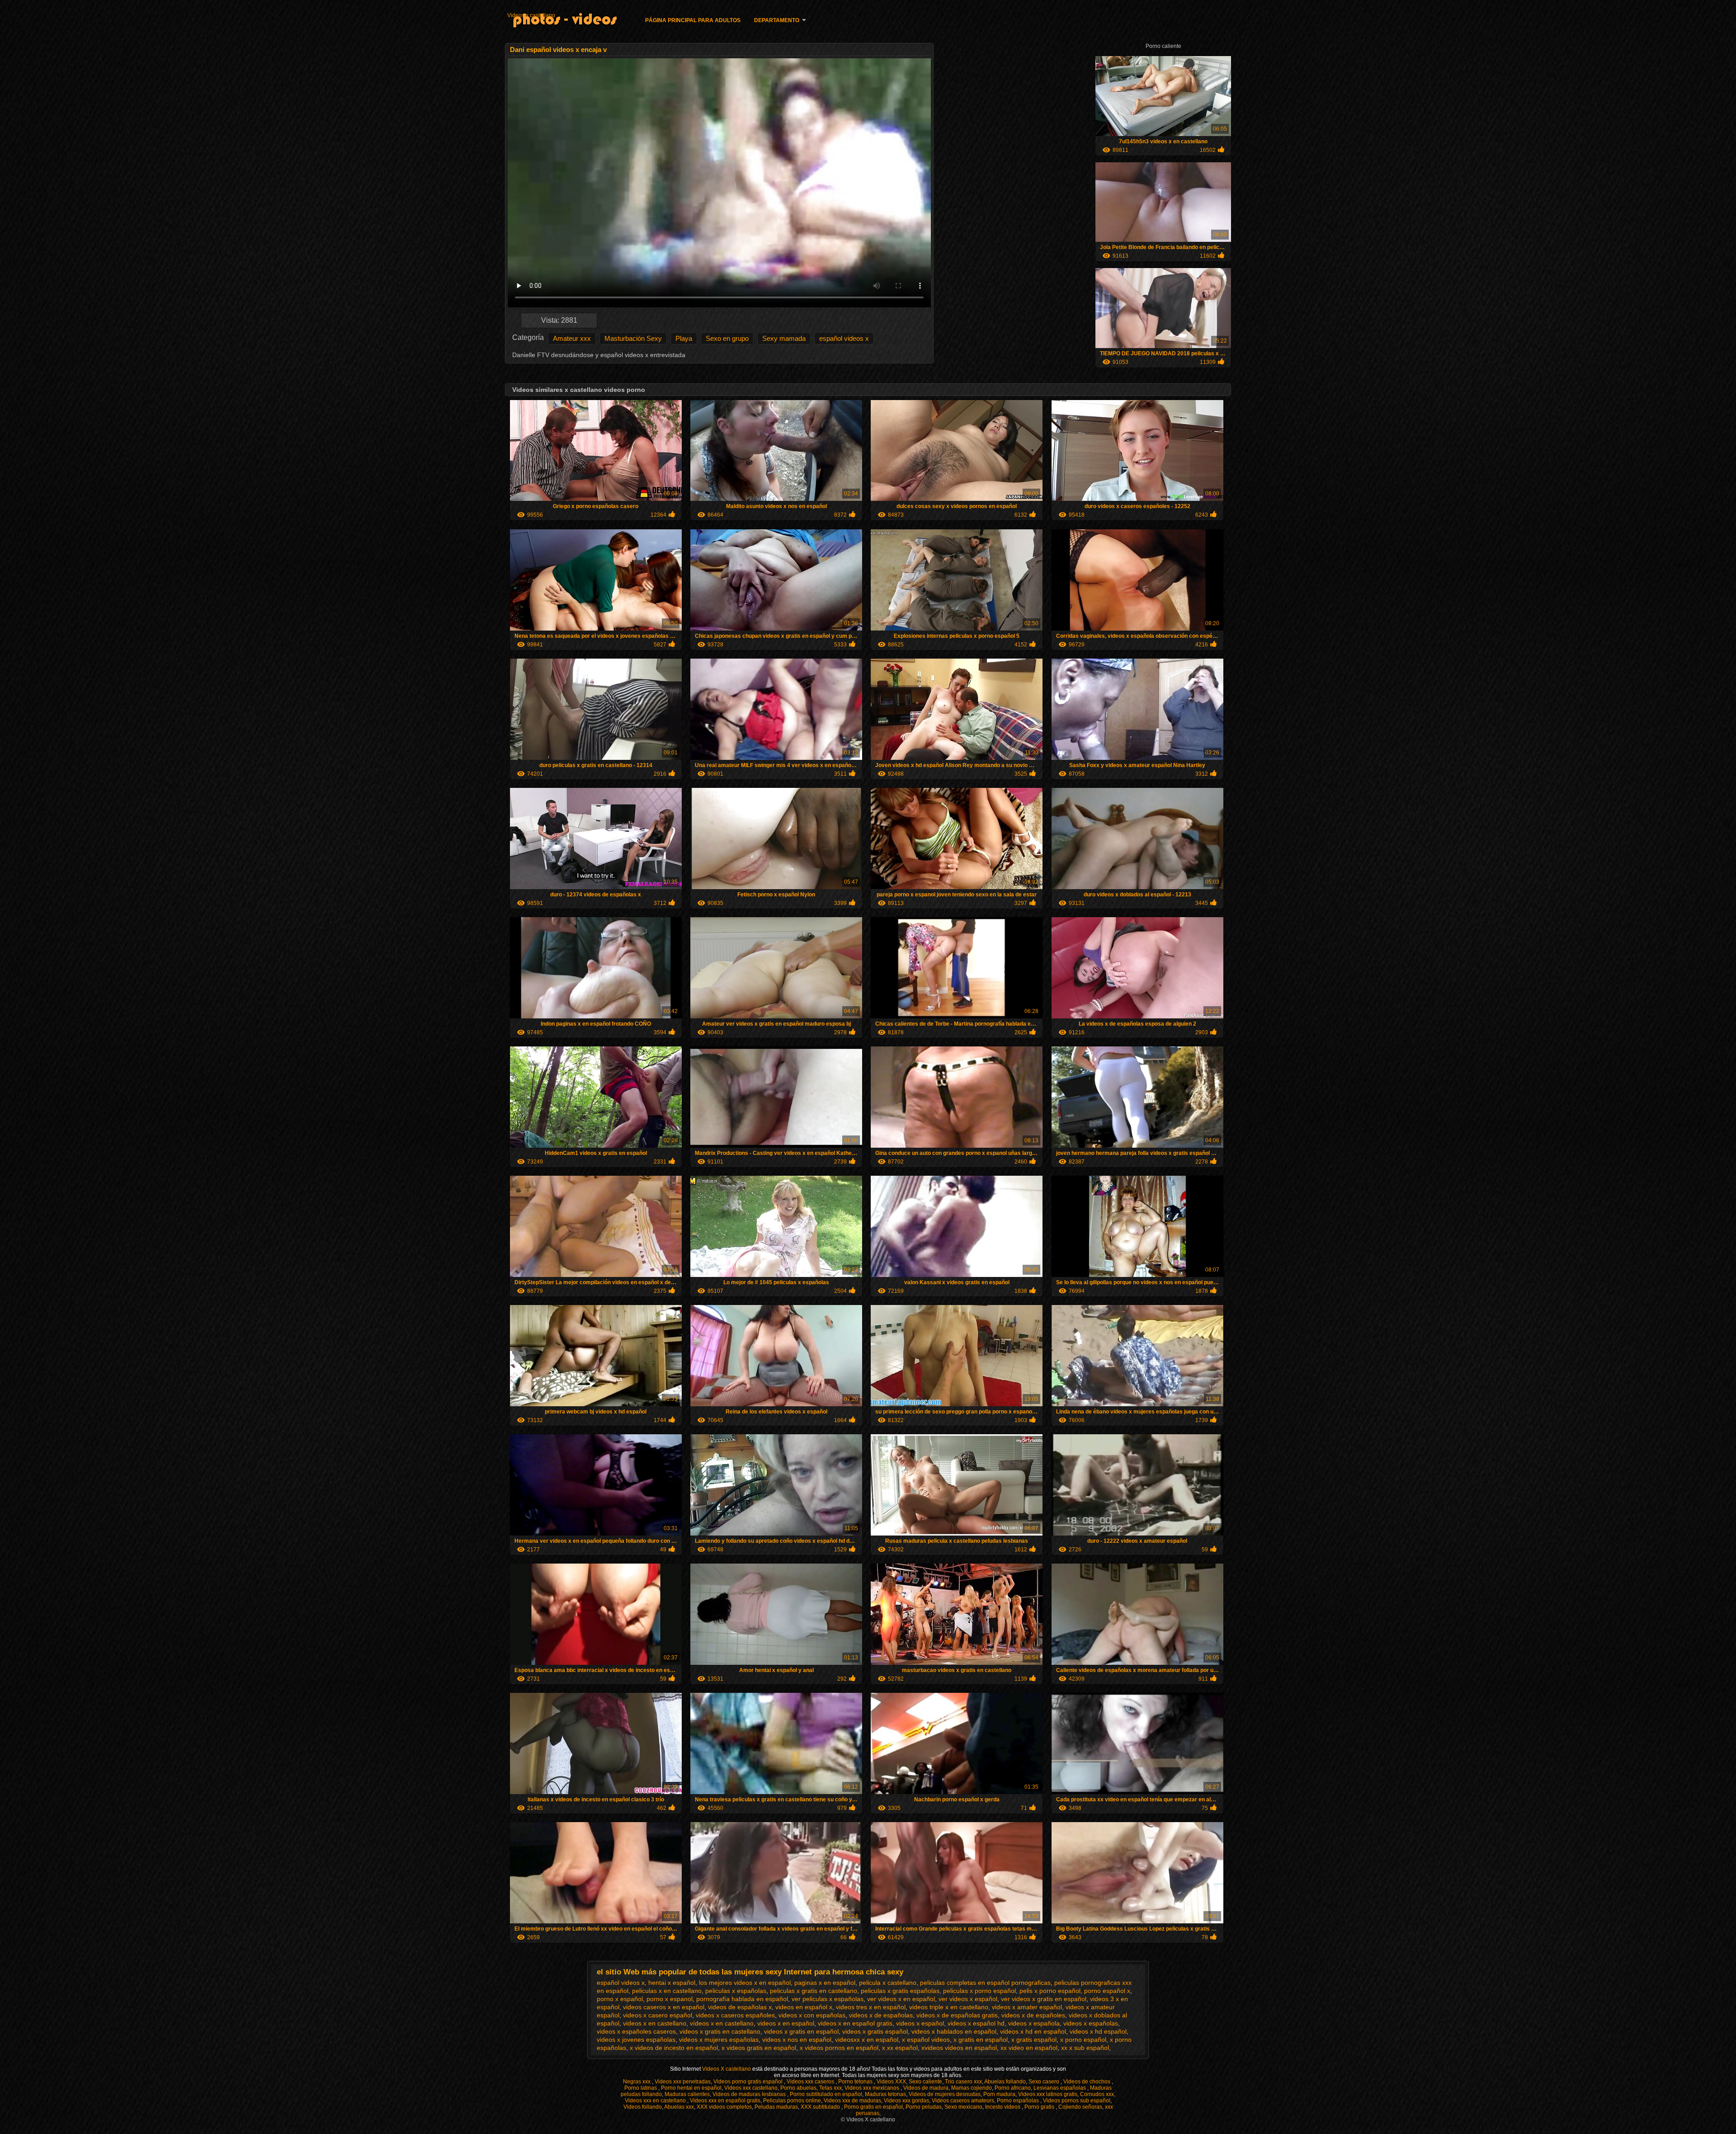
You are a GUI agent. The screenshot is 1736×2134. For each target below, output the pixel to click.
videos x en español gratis (855, 2023)
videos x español (920, 2023)
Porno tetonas (856, 2082)
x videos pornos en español (839, 2048)
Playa (684, 338)
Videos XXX (891, 2082)
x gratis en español (981, 2040)
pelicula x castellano (888, 1983)
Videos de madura (926, 2088)
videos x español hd (976, 2023)
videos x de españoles (1033, 2015)
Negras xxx (637, 2082)
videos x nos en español (797, 2040)
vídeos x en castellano (722, 2023)
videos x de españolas (881, 2015)
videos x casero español (658, 2015)
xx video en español (1029, 2048)
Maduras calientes (687, 2094)
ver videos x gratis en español (1044, 1999)
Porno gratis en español (873, 2107)
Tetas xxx (830, 2088)
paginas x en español (825, 1983)
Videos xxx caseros (811, 2082)
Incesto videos (1003, 2107)
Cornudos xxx (1097, 2094)
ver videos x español (968, 1999)
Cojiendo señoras (1080, 2107)
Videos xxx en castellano (656, 2101)
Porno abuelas (798, 2088)
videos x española (1034, 2023)
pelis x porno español (1050, 1991)
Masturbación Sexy (633, 338)
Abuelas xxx (679, 2107)
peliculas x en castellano (667, 1991)
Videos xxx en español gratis (725, 2101)
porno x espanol (670, 1999)
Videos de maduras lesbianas (750, 2094)
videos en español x (804, 2007)
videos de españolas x (740, 2007)
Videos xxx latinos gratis (1048, 2094)
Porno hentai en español (691, 2088)
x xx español (900, 2048)
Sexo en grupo (727, 338)
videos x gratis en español (801, 2031)
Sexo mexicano (963, 2107)
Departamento (777, 20)
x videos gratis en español (759, 2048)
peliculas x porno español (979, 1991)
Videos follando (643, 2107)
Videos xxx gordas (906, 2101)
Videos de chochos (1087, 2082)
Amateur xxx (572, 338)
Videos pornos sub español (1077, 2101)
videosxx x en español (867, 2040)
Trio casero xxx (963, 2082)
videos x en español (786, 2023)
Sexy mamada (784, 338)
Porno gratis (1040, 2107)
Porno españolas (1019, 2101)
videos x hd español (1098, 2031)
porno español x (1107, 1991)
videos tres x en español (871, 2007)
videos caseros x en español (664, 2007)
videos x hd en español (1033, 2031)
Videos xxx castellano (751, 2088)
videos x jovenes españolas (636, 2040)
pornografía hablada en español (742, 1999)
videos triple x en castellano (949, 2007)
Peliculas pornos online (792, 2101)
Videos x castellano (531, 15)
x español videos (926, 2040)
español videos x (844, 338)
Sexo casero (1045, 2082)
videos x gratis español (875, 2031)
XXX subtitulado (821, 2107)
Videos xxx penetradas (683, 2082)
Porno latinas (641, 2088)
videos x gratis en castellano (720, 2031)
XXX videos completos (724, 2107)
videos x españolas (1091, 2023)
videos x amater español (1027, 2007)
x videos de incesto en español (674, 2048)
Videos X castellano (727, 2069)
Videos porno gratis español (749, 2082)
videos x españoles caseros (636, 2031)
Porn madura (999, 2094)
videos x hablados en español (954, 2031)
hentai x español (672, 1983)
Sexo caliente (925, 2082)
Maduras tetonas (885, 2094)
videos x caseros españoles (735, 2015)
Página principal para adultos (693, 20)
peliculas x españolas (736, 1991)
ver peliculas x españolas (828, 1999)
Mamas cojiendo (972, 2088)
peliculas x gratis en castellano (814, 1991)
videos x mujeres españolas (719, 2040)
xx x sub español (1085, 2048)
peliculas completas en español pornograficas (985, 1983)
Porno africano (1013, 2088)
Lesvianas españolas (1060, 2088)
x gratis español (1034, 2040)
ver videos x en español (901, 1999)
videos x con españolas (812, 2015)
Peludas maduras (776, 2107)
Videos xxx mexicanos (873, 2088)
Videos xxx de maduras (852, 2101)
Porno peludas (924, 2107)
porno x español (620, 1999)
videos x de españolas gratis (957, 2015)
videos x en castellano (655, 2023)
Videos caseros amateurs (963, 2101)
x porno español (1083, 2040)
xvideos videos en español (959, 2048)
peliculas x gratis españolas (900, 1991)
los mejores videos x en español (745, 1983)
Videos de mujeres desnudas (945, 2094)
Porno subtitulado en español (826, 2094)
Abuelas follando (1005, 2082)
